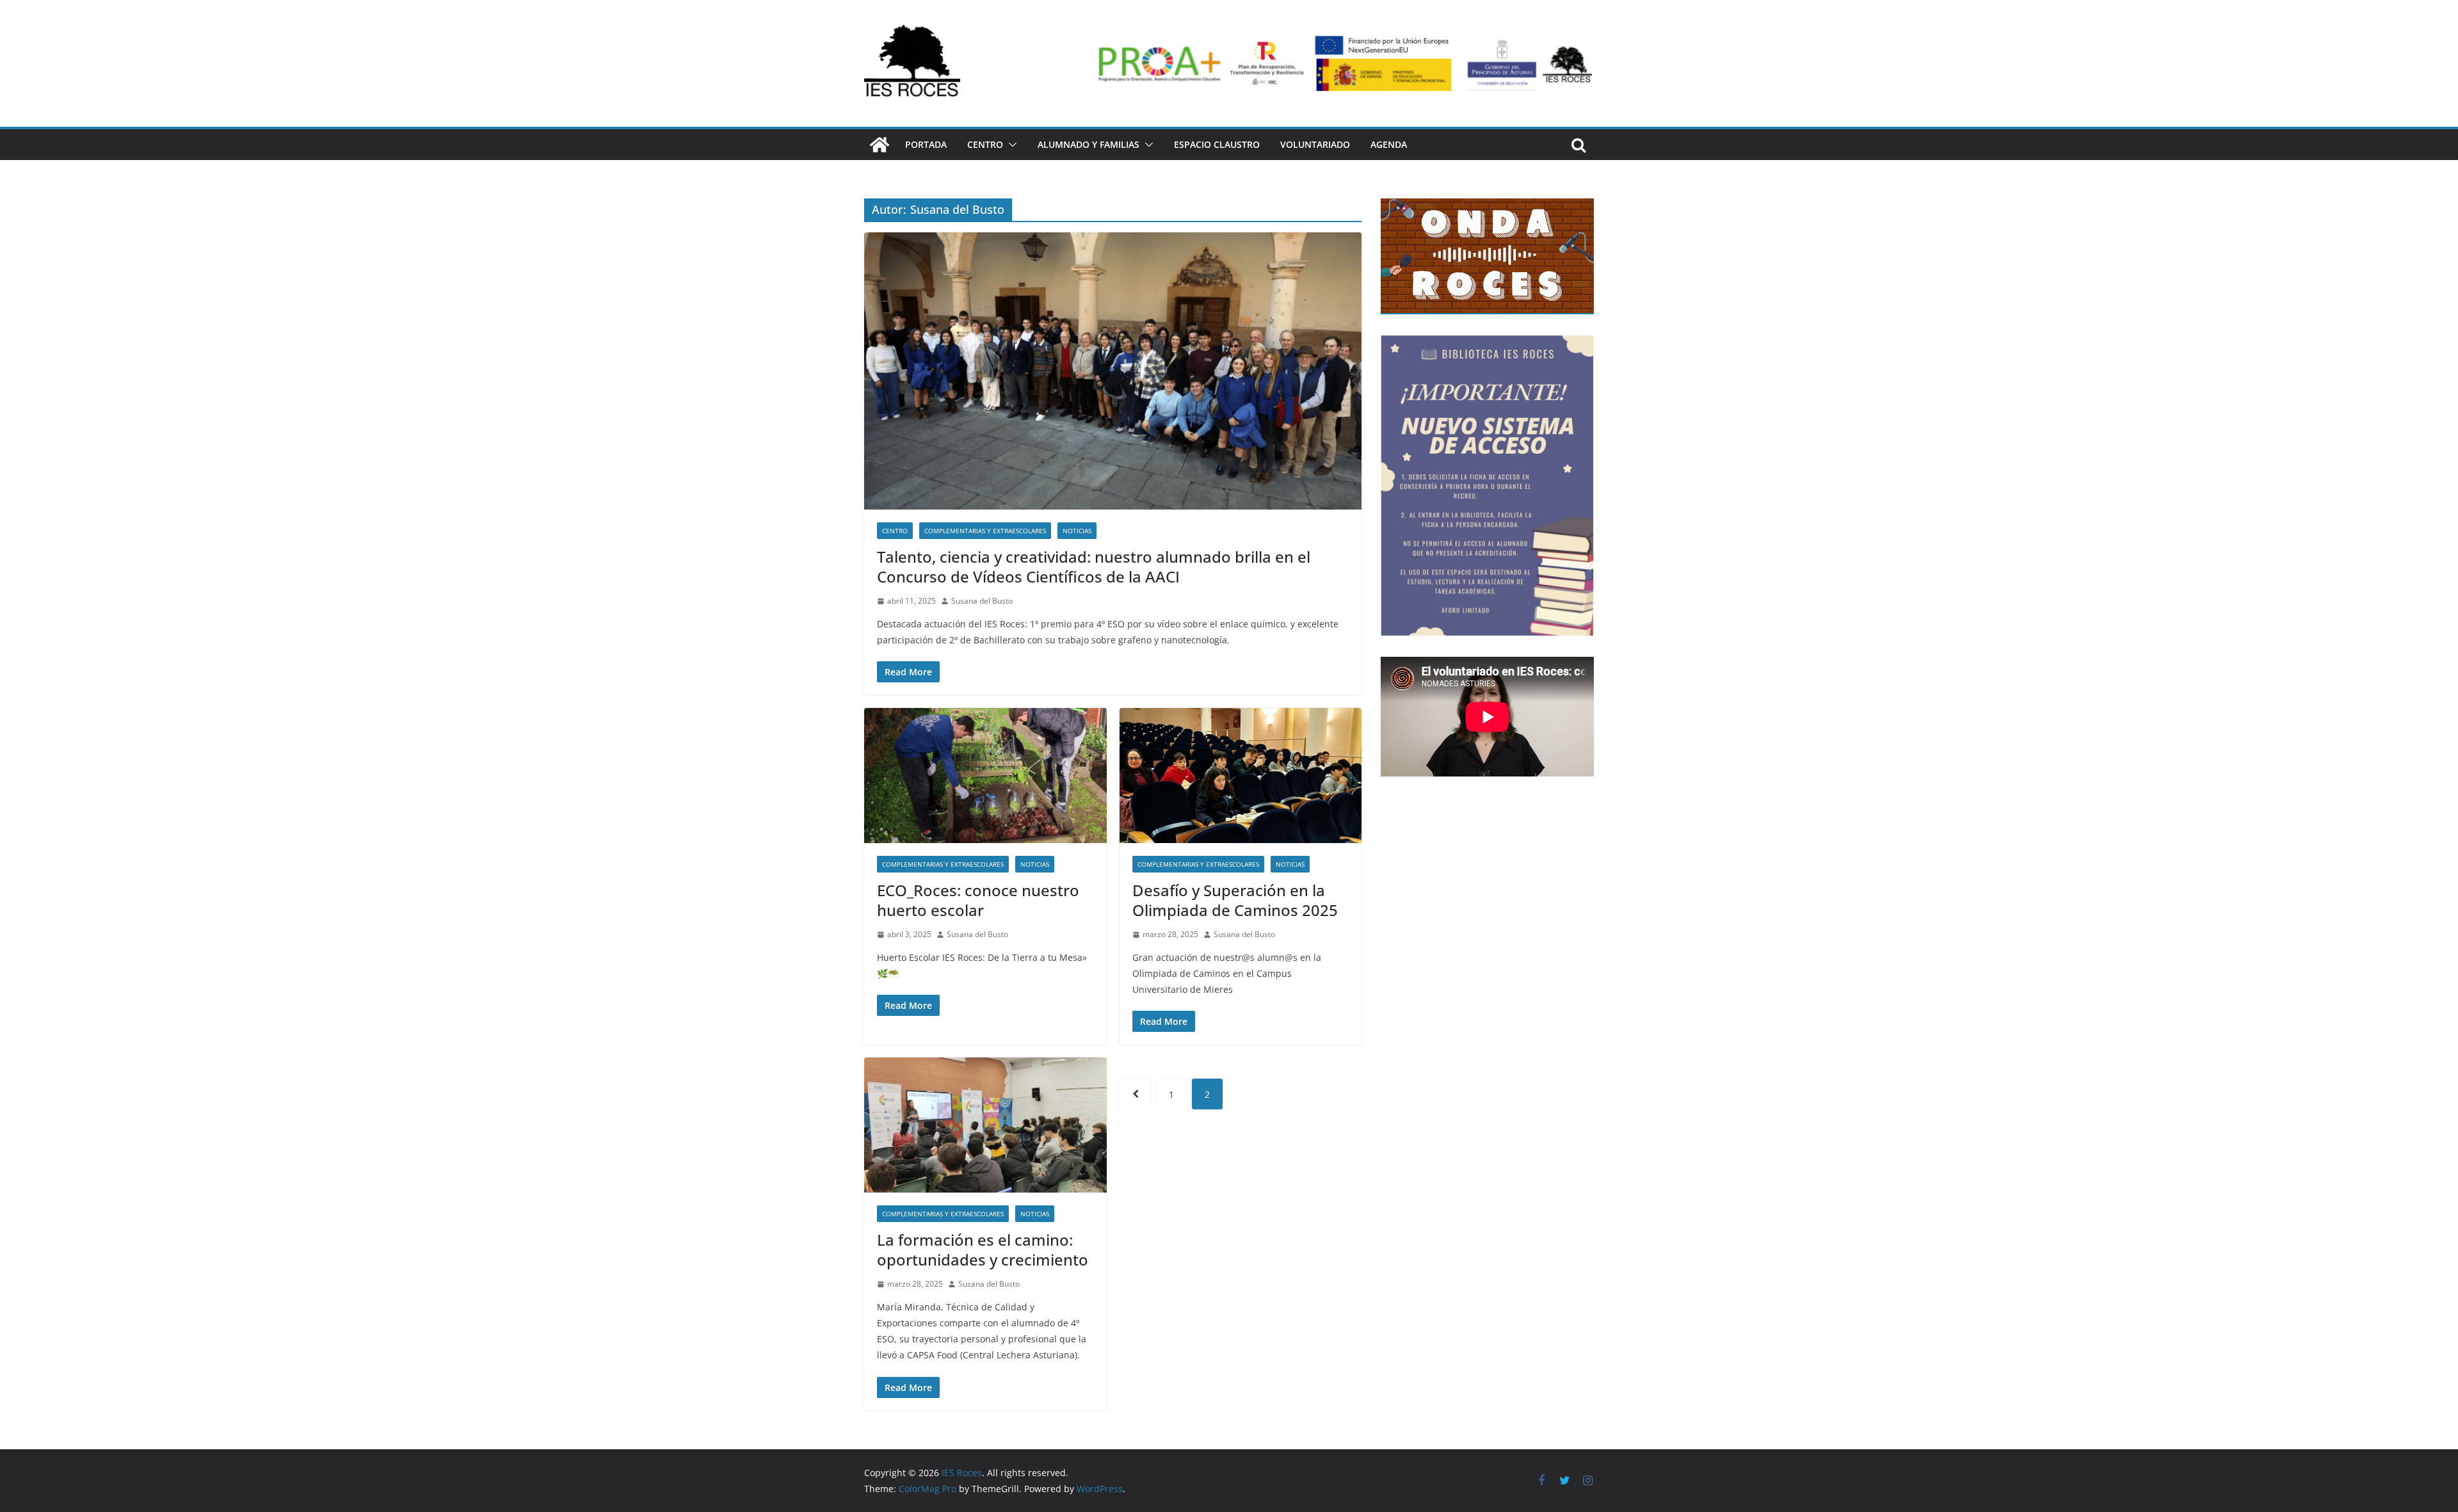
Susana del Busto (982, 601)
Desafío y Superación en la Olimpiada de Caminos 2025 (1235, 900)
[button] (1010, 145)
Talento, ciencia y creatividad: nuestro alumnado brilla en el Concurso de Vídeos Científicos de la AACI (1094, 567)
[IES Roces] (880, 145)
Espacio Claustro (1217, 144)
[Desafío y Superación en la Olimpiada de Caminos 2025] (1241, 776)
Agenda (1389, 144)
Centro (985, 144)
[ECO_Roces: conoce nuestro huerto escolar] (985, 776)
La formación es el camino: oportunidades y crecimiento (983, 1250)
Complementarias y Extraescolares (985, 531)
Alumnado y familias (1088, 144)
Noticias (1077, 531)
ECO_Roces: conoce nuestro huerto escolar (978, 900)
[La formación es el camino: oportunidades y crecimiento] (985, 1125)
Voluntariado (1315, 144)
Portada (926, 144)
